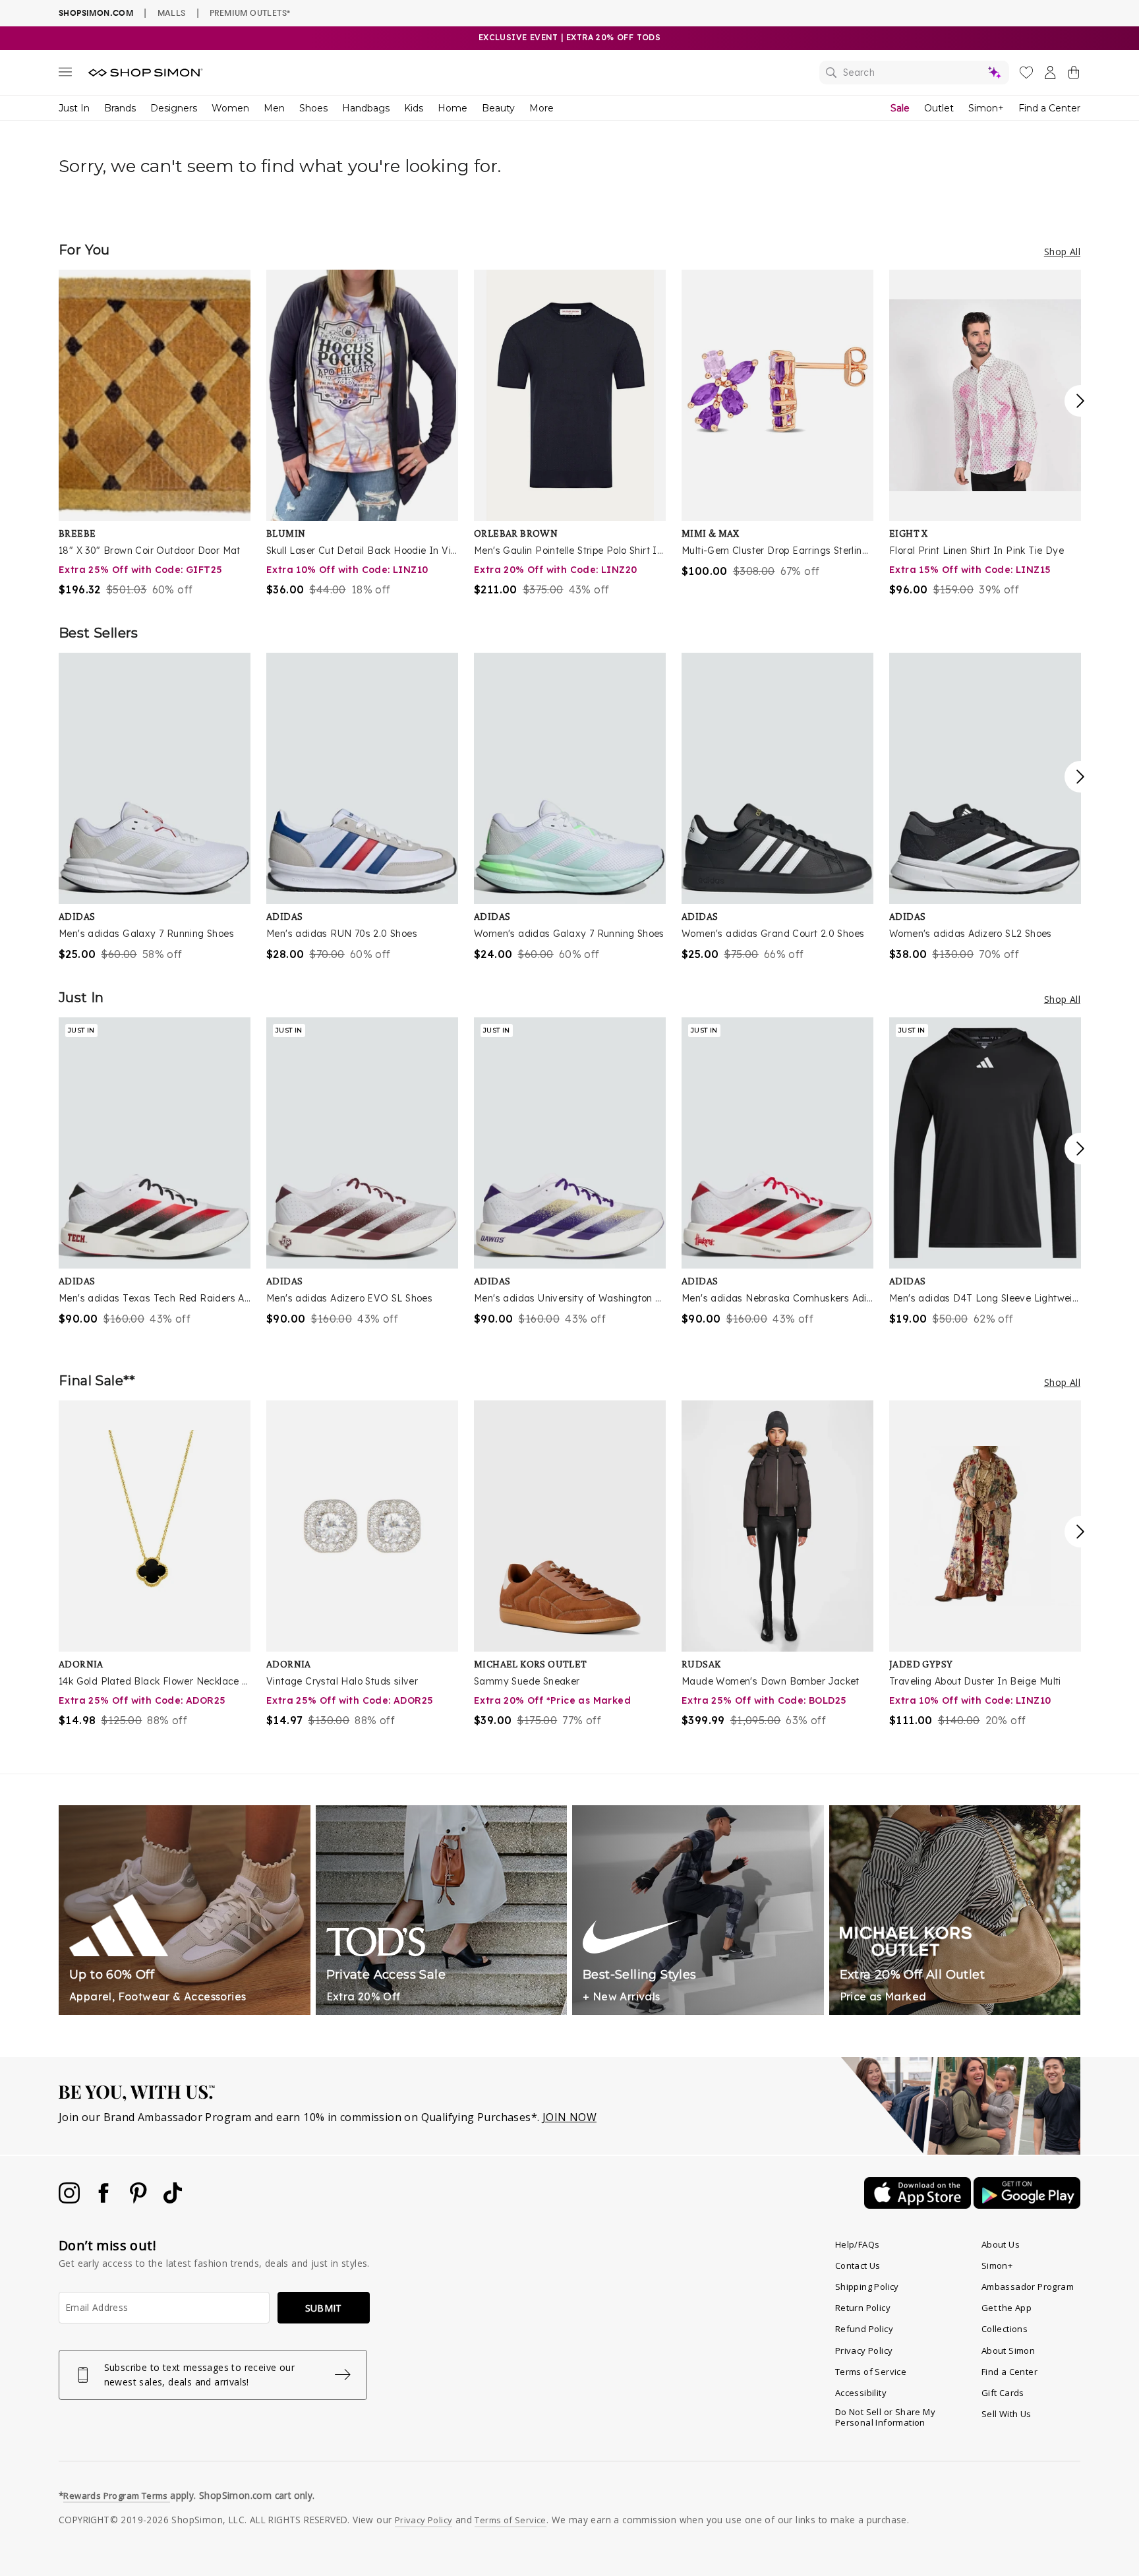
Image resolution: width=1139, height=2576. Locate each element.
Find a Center (1049, 108)
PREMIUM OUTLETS (250, 13)
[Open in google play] (1027, 2205)
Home (453, 108)
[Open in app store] (919, 2205)
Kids (414, 108)
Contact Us (858, 2265)
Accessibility (861, 2393)
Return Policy (863, 2308)
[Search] (914, 73)
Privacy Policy (864, 2351)
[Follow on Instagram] (71, 2200)
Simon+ (986, 108)
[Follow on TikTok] (173, 2200)
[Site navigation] (65, 75)
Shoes (313, 108)
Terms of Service (871, 2372)
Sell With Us (1007, 2414)
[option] (155, 434)
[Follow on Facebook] (105, 2200)
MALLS (172, 13)
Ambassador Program (1028, 2287)
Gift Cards (1003, 2393)
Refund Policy (864, 2329)
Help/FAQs (858, 2244)
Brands (120, 108)
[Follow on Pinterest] (140, 2200)
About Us (1001, 2244)
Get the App (1007, 2308)
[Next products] (1080, 401)
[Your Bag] (1074, 75)
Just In (74, 108)
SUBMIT (324, 2308)
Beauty (498, 108)
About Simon (1008, 2351)
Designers (174, 108)
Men (274, 108)
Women (230, 108)
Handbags (366, 108)
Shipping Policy (867, 2287)
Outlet (939, 108)
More (541, 108)
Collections (1005, 2329)
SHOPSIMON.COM (96, 13)
